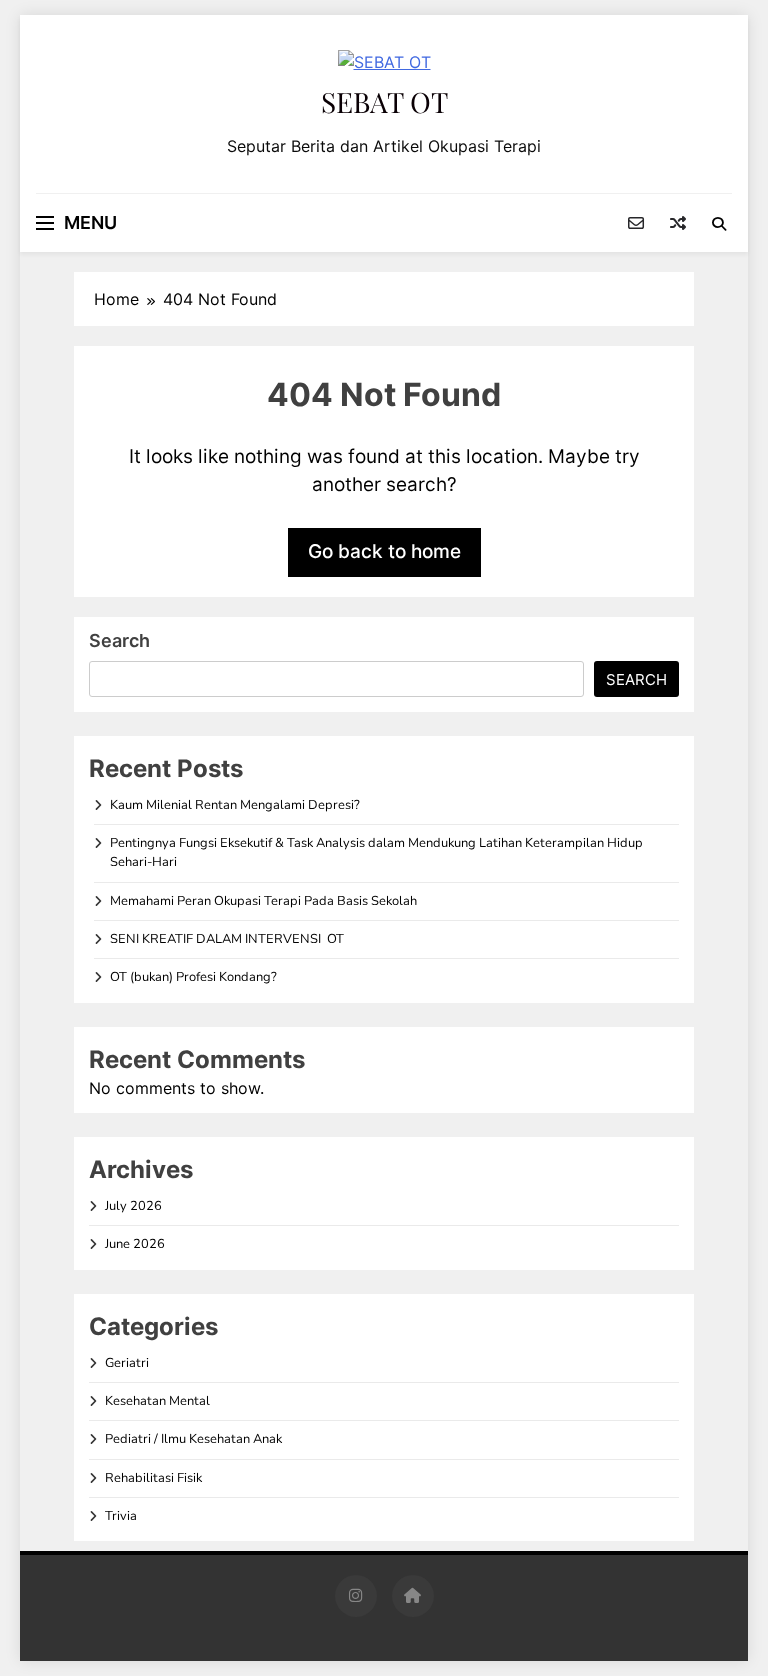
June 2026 (135, 1244)
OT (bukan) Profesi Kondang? (193, 977)
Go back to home (384, 551)
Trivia (121, 1516)
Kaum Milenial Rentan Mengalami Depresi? (235, 805)
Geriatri (127, 1363)
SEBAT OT (384, 101)
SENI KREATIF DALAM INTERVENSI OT (227, 939)
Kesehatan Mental (157, 1401)
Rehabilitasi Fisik (153, 1478)
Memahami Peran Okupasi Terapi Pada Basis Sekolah (263, 901)
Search (119, 640)
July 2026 (133, 1206)
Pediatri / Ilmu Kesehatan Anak (193, 1439)
